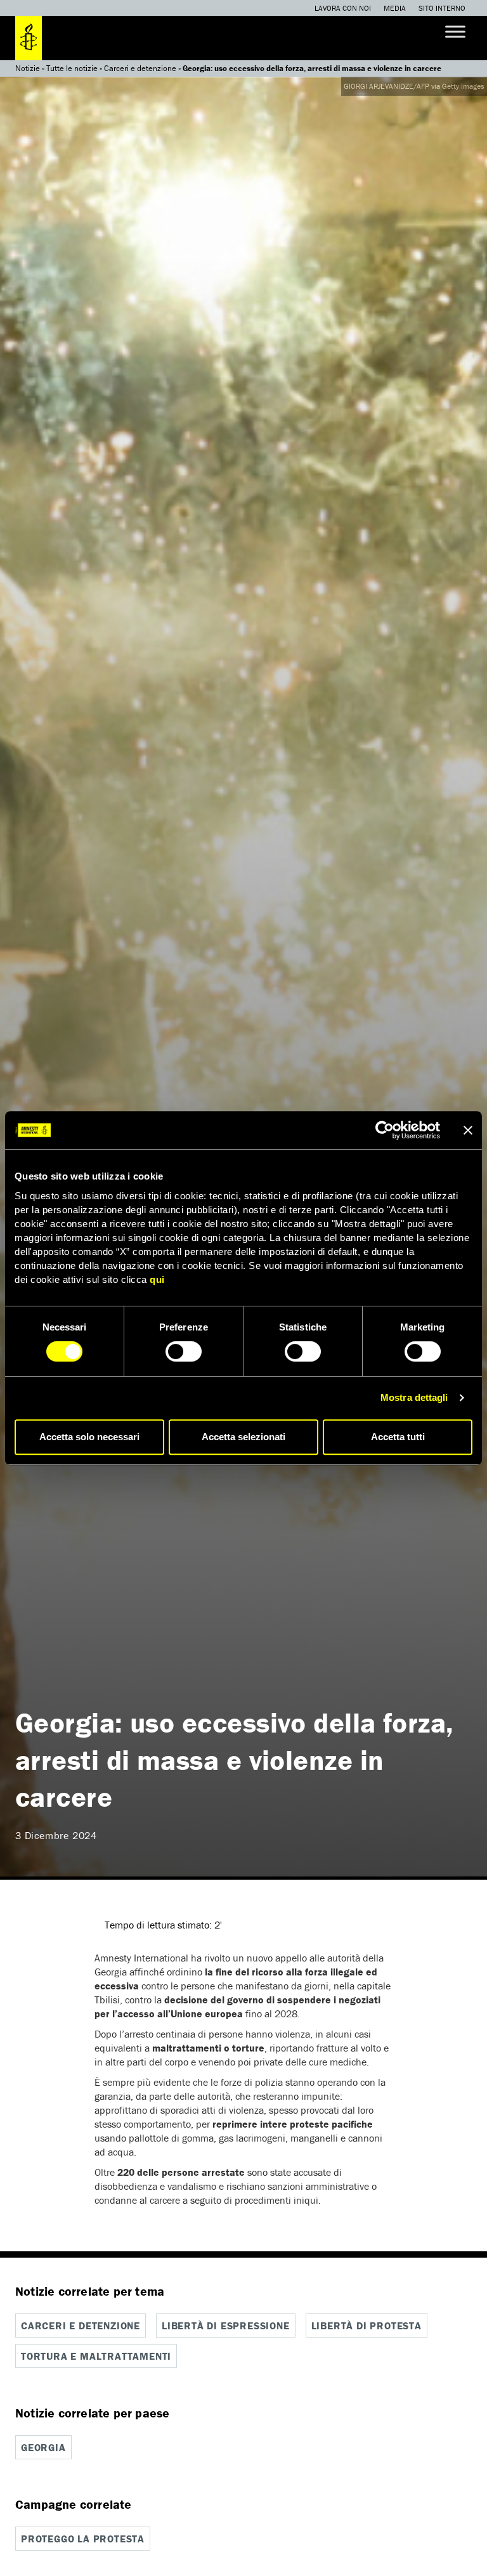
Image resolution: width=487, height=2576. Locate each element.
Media (395, 8)
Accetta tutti (398, 1437)
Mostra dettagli (414, 1397)
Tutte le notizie (72, 68)
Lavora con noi (343, 8)
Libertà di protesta (367, 2326)
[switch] (184, 1351)
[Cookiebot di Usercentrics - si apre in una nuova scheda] (385, 1130)
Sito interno (442, 8)
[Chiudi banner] (468, 1130)
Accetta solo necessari (89, 1437)
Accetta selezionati (243, 1437)
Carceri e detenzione (140, 68)
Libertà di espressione (226, 2326)
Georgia (43, 2447)
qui (157, 1279)
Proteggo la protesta (83, 2539)
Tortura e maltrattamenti (96, 2356)
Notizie (28, 68)
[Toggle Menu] (455, 31)
